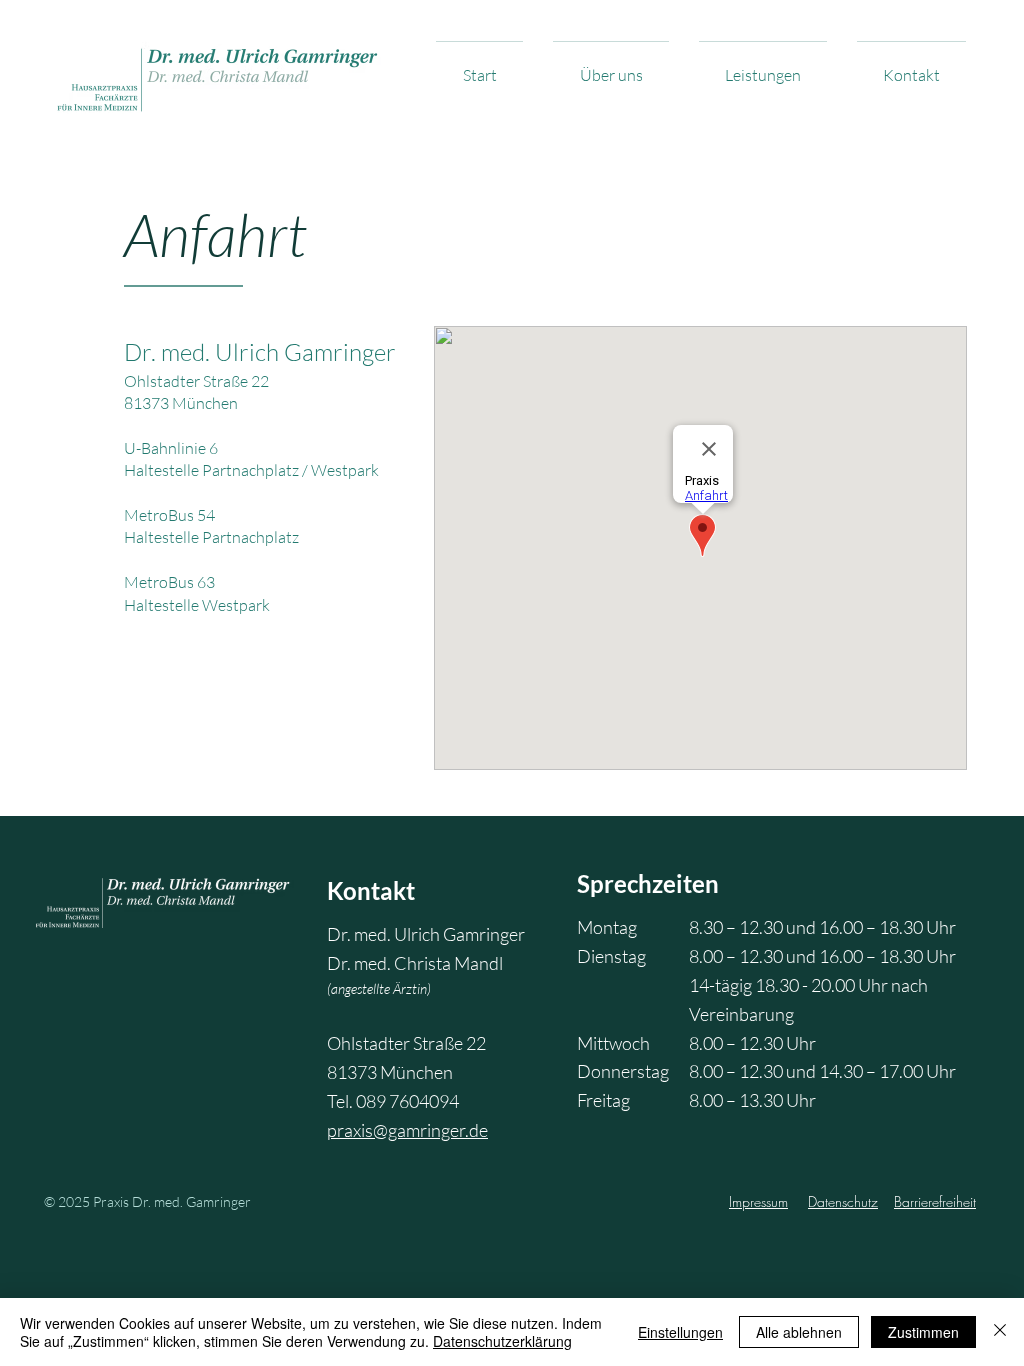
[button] (611, 66)
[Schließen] (1000, 1332)
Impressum (758, 1201)
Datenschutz (843, 1201)
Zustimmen (923, 1332)
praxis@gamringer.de (407, 1130)
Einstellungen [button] (680, 1332)
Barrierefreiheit (935, 1201)
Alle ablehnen (799, 1332)
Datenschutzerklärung (502, 1341)
